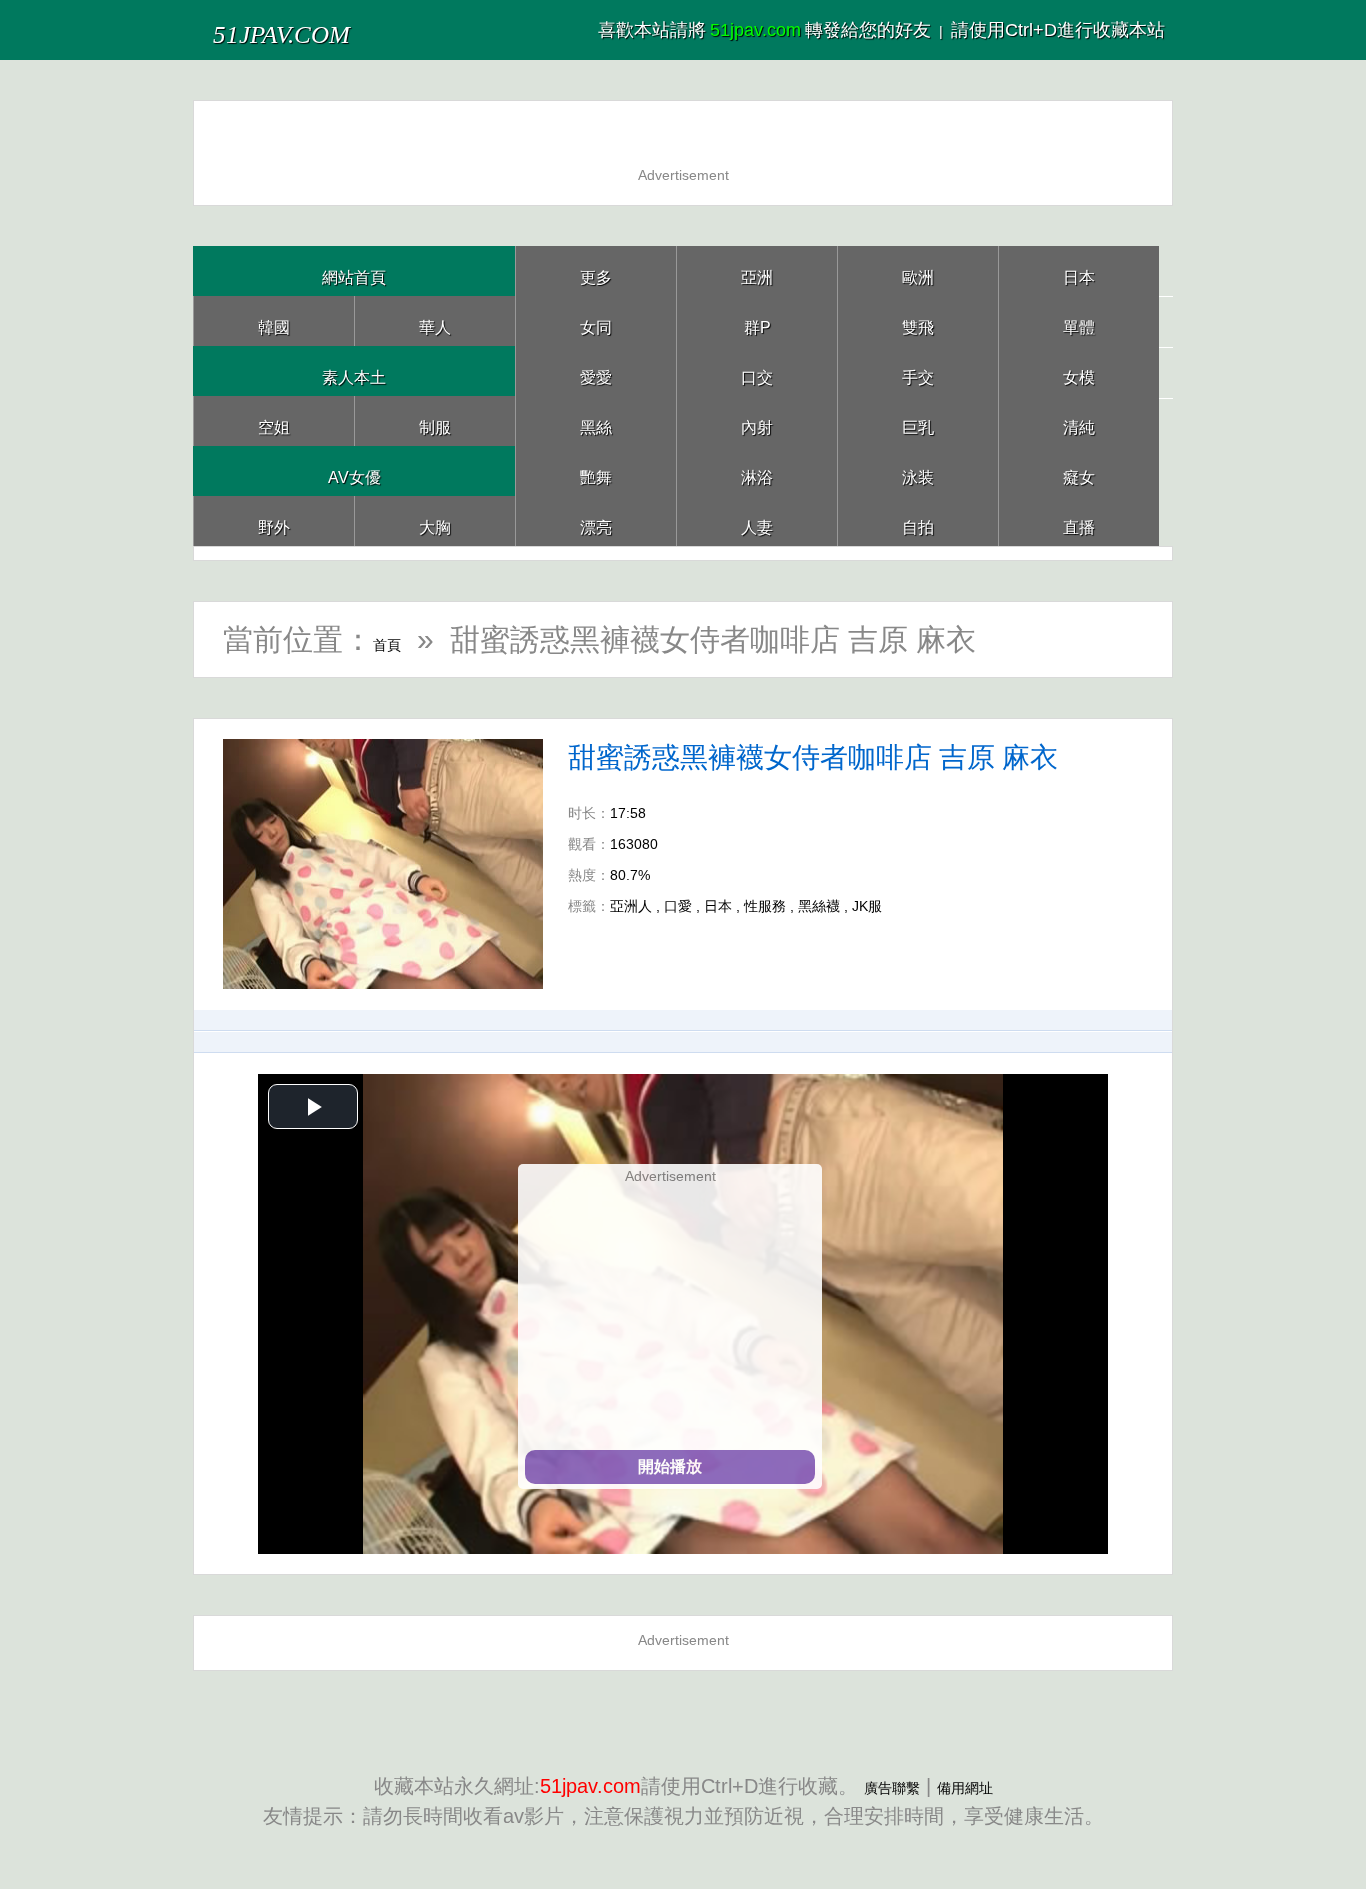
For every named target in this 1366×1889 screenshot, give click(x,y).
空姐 (274, 420)
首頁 (403, 639)
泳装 (918, 470)
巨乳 (918, 420)
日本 (1079, 270)
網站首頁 (354, 270)
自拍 (918, 520)
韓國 (274, 320)
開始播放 (670, 1466)
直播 (1079, 520)
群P (757, 320)
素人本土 (354, 370)
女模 (1079, 370)
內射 (757, 420)
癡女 (1079, 470)
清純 (1079, 420)
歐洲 (918, 270)
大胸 (435, 520)
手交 (918, 370)
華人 (435, 320)
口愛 (678, 906)
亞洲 (757, 270)
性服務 (765, 906)
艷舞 (596, 470)
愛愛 (596, 370)
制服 (435, 420)
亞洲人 (631, 906)
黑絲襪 (819, 906)
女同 (596, 320)
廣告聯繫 (880, 1786)
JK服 (867, 906)
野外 (274, 520)
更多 (596, 270)
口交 (757, 370)
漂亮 (596, 520)
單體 (1079, 320)
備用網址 (977, 1786)
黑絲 (596, 420)
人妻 (757, 520)
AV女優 (354, 470)
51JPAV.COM (321, 29)
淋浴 (757, 470)
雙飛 (918, 320)
